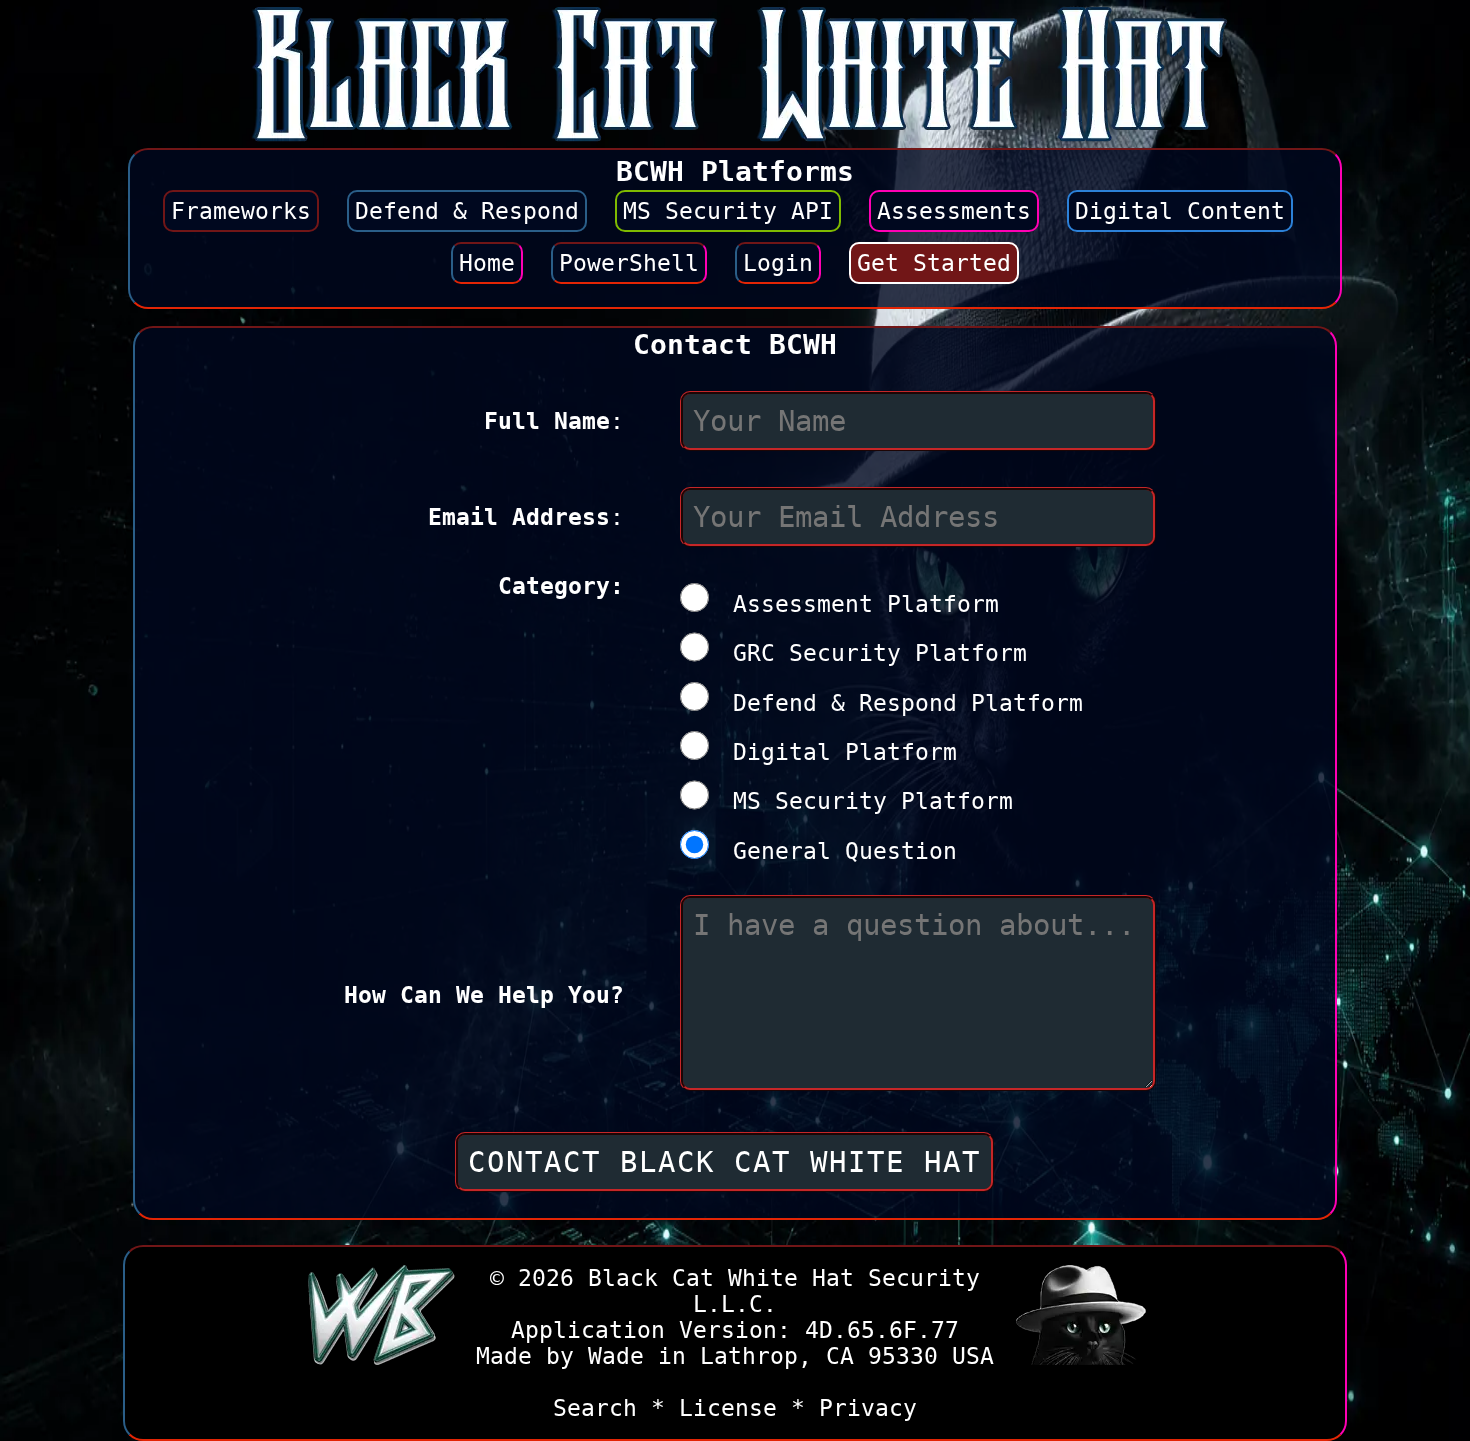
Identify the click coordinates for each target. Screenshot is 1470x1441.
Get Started (934, 263)
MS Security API (728, 211)
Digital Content (1180, 211)
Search (595, 1408)
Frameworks (241, 211)
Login (778, 263)
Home (487, 263)
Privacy (868, 1408)
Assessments (954, 211)
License (728, 1408)
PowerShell (629, 263)
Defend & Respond (467, 211)
